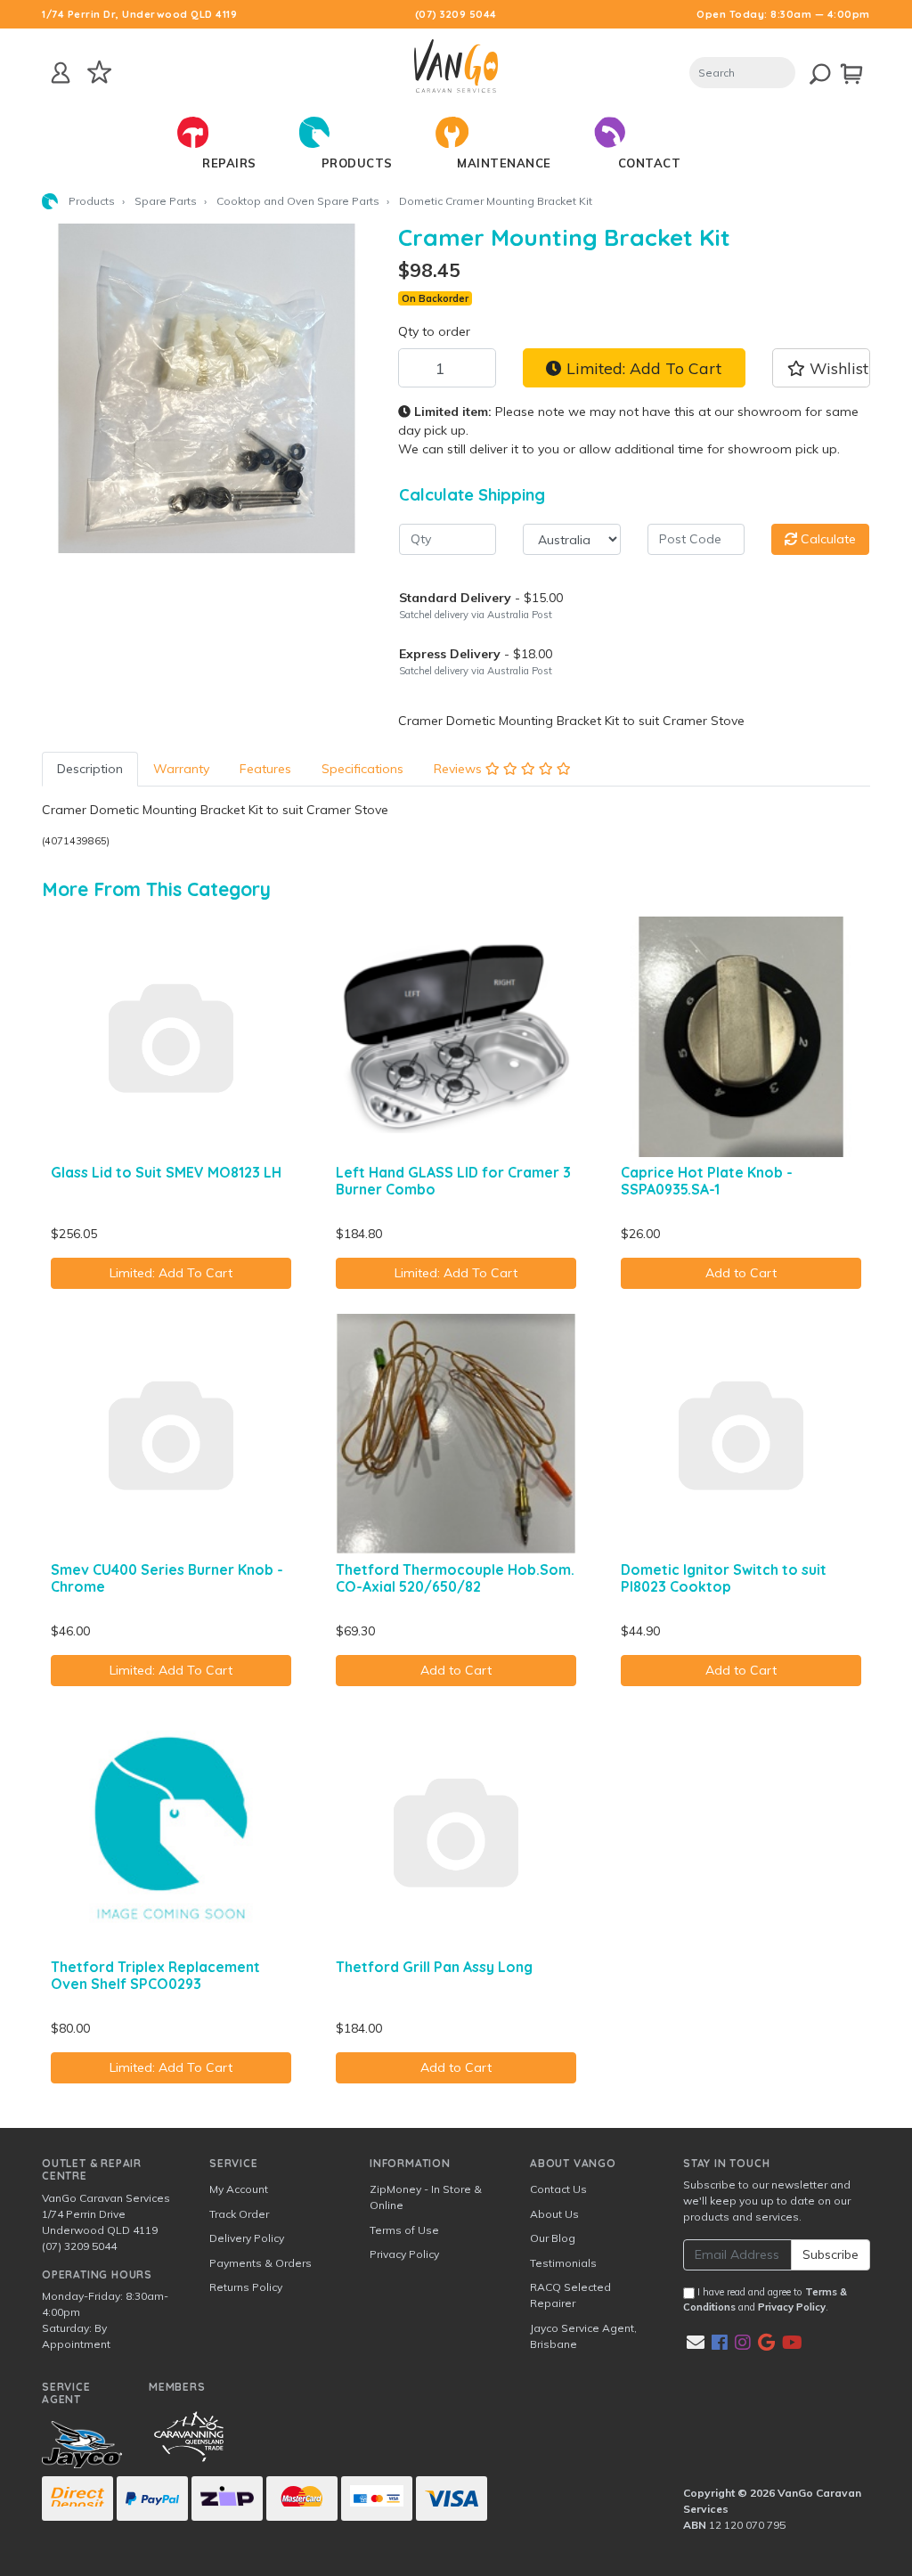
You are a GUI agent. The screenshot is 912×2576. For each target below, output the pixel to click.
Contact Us (558, 2189)
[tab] (90, 769)
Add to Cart (741, 1273)
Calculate (826, 539)
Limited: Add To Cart (642, 368)
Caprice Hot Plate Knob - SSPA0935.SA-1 (707, 1181)
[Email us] (696, 2342)
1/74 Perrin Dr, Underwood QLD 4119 (139, 14)
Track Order (239, 2214)
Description (90, 769)
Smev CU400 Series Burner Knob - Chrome (167, 1578)
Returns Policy (246, 2287)
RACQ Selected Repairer (570, 2295)
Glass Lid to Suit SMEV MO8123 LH (166, 1172)
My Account (239, 2189)
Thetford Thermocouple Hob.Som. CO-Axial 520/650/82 (455, 1578)
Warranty (181, 769)
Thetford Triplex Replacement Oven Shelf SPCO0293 (155, 1975)
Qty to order (434, 331)
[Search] (809, 71)
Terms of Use (404, 2230)
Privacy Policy (404, 2254)
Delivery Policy (247, 2238)
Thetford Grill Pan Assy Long (434, 1967)
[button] (821, 368)
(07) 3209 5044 (456, 14)
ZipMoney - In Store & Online (426, 2197)
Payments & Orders (261, 2263)
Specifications (362, 769)
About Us (554, 2214)
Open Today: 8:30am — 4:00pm (783, 14)
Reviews (460, 769)
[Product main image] (207, 388)
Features (265, 769)
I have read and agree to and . (765, 2299)
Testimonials (563, 2263)
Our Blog (553, 2238)
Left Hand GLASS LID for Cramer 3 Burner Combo (453, 1181)
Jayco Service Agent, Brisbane (583, 2336)
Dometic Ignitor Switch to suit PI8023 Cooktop (724, 1578)
